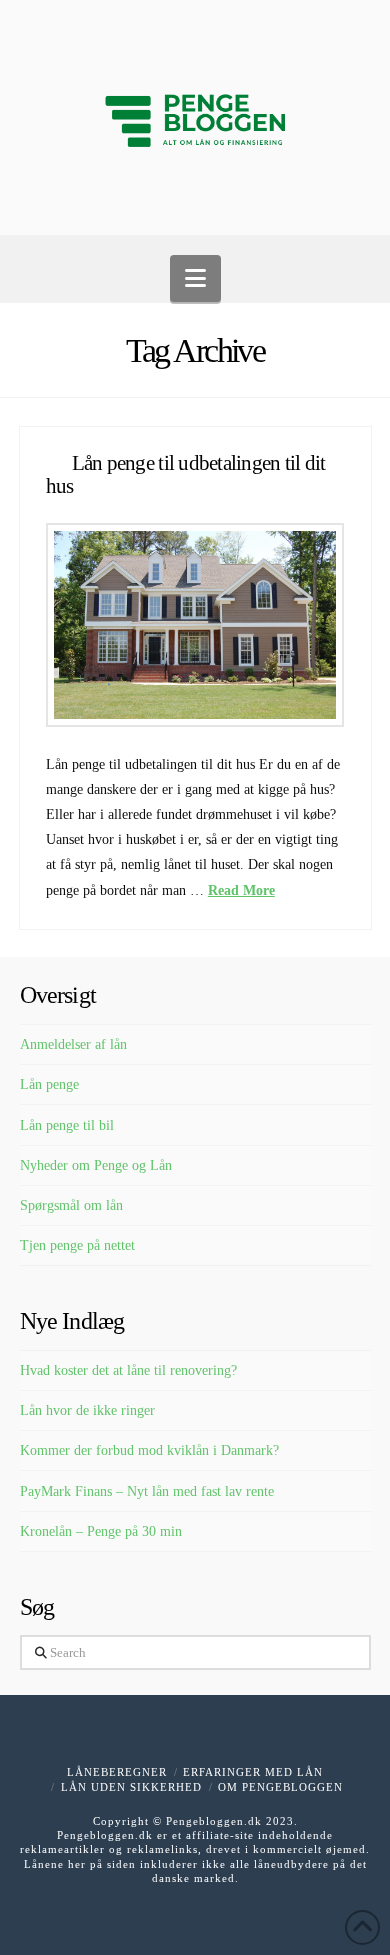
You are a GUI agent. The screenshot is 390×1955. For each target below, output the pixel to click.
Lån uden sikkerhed (131, 1787)
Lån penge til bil (67, 1125)
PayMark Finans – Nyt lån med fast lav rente (147, 1491)
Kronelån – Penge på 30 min (101, 1531)
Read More (241, 890)
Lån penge (49, 1084)
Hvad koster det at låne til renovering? (128, 1370)
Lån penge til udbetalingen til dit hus (186, 474)
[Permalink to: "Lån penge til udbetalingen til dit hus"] (195, 625)
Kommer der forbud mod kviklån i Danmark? (149, 1450)
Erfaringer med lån (253, 1772)
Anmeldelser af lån (73, 1044)
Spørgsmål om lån (71, 1205)
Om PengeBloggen (280, 1787)
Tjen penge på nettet (77, 1245)
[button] (195, 278)
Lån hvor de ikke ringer (87, 1410)
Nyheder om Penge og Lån (96, 1165)
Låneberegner (117, 1772)
